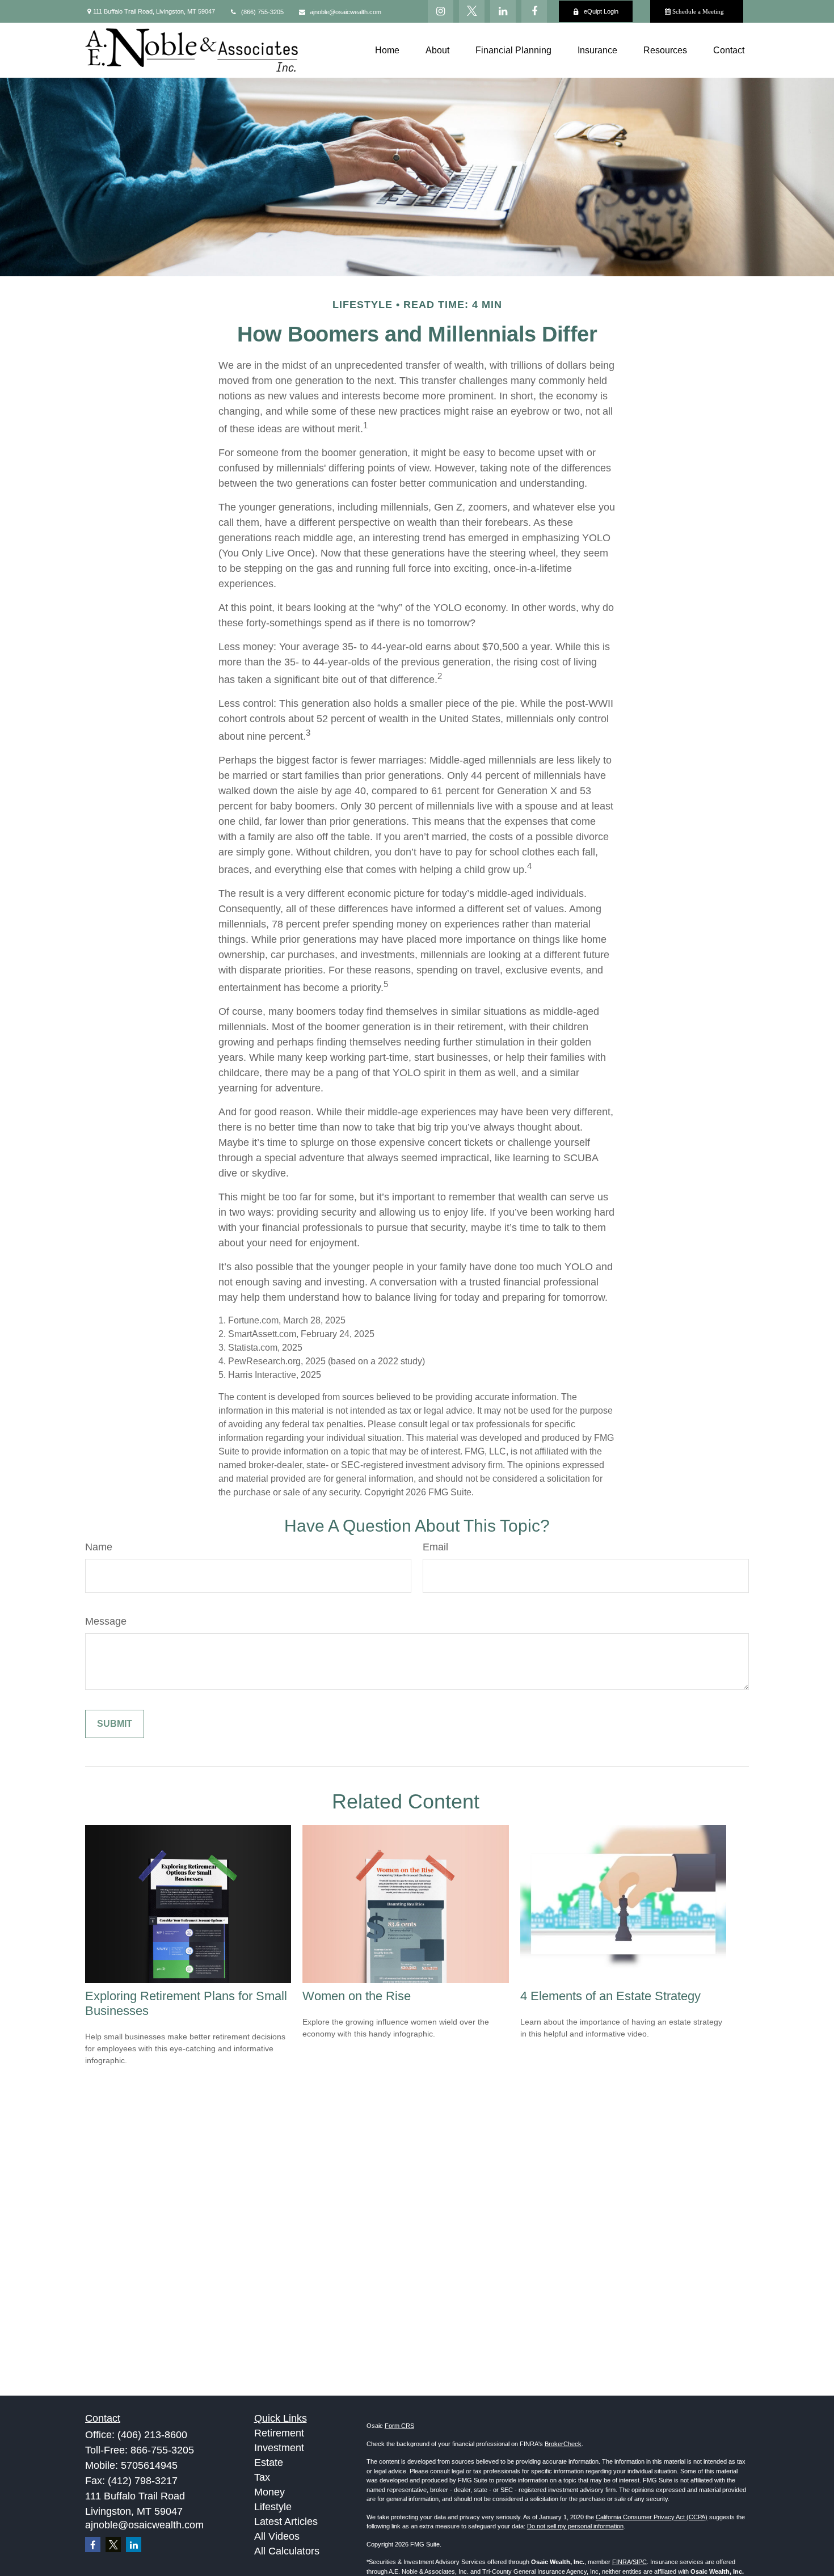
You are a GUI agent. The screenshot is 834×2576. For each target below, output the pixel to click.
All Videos (277, 2536)
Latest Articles (286, 2522)
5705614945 (149, 2465)
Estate (269, 2463)
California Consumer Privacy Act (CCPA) (652, 2517)
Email (435, 1547)
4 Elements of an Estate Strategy (610, 1996)
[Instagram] (441, 11)
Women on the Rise (357, 1996)
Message (106, 1621)
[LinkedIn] (503, 11)
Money (269, 2492)
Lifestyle (273, 2507)
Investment (279, 2448)
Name (99, 1547)
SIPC (640, 2562)
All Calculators (287, 2551)
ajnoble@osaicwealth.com (346, 12)
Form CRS (399, 2426)
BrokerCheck (563, 2444)
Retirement (279, 2433)
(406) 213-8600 (152, 2435)
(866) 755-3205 (262, 12)
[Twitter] (472, 11)
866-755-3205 (162, 2450)
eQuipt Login (601, 11)
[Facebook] (534, 11)
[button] (387, 50)
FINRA (622, 2562)
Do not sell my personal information (575, 2526)
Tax (262, 2477)
